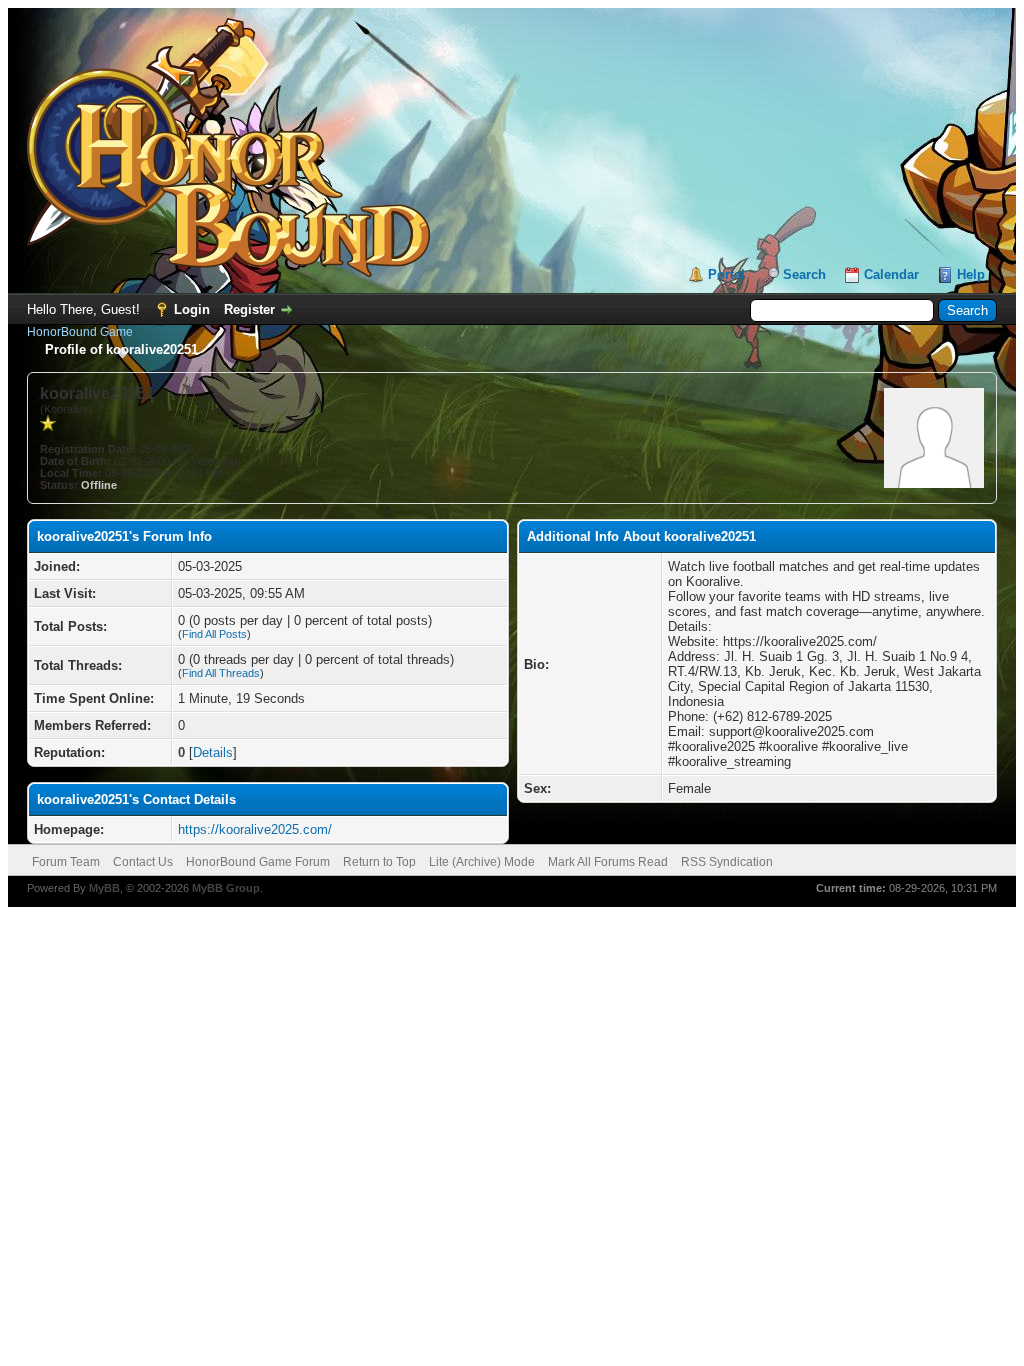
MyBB (104, 888)
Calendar (891, 274)
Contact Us (143, 862)
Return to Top (379, 862)
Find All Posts (214, 634)
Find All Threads (221, 673)
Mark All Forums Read (608, 862)
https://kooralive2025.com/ (255, 829)
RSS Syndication (727, 862)
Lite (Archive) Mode (482, 862)
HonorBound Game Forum (258, 862)
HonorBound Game (80, 332)
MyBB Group (226, 888)
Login (192, 309)
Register (249, 309)
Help (971, 274)
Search (804, 274)
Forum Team (66, 862)
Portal (726, 274)
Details (213, 752)
